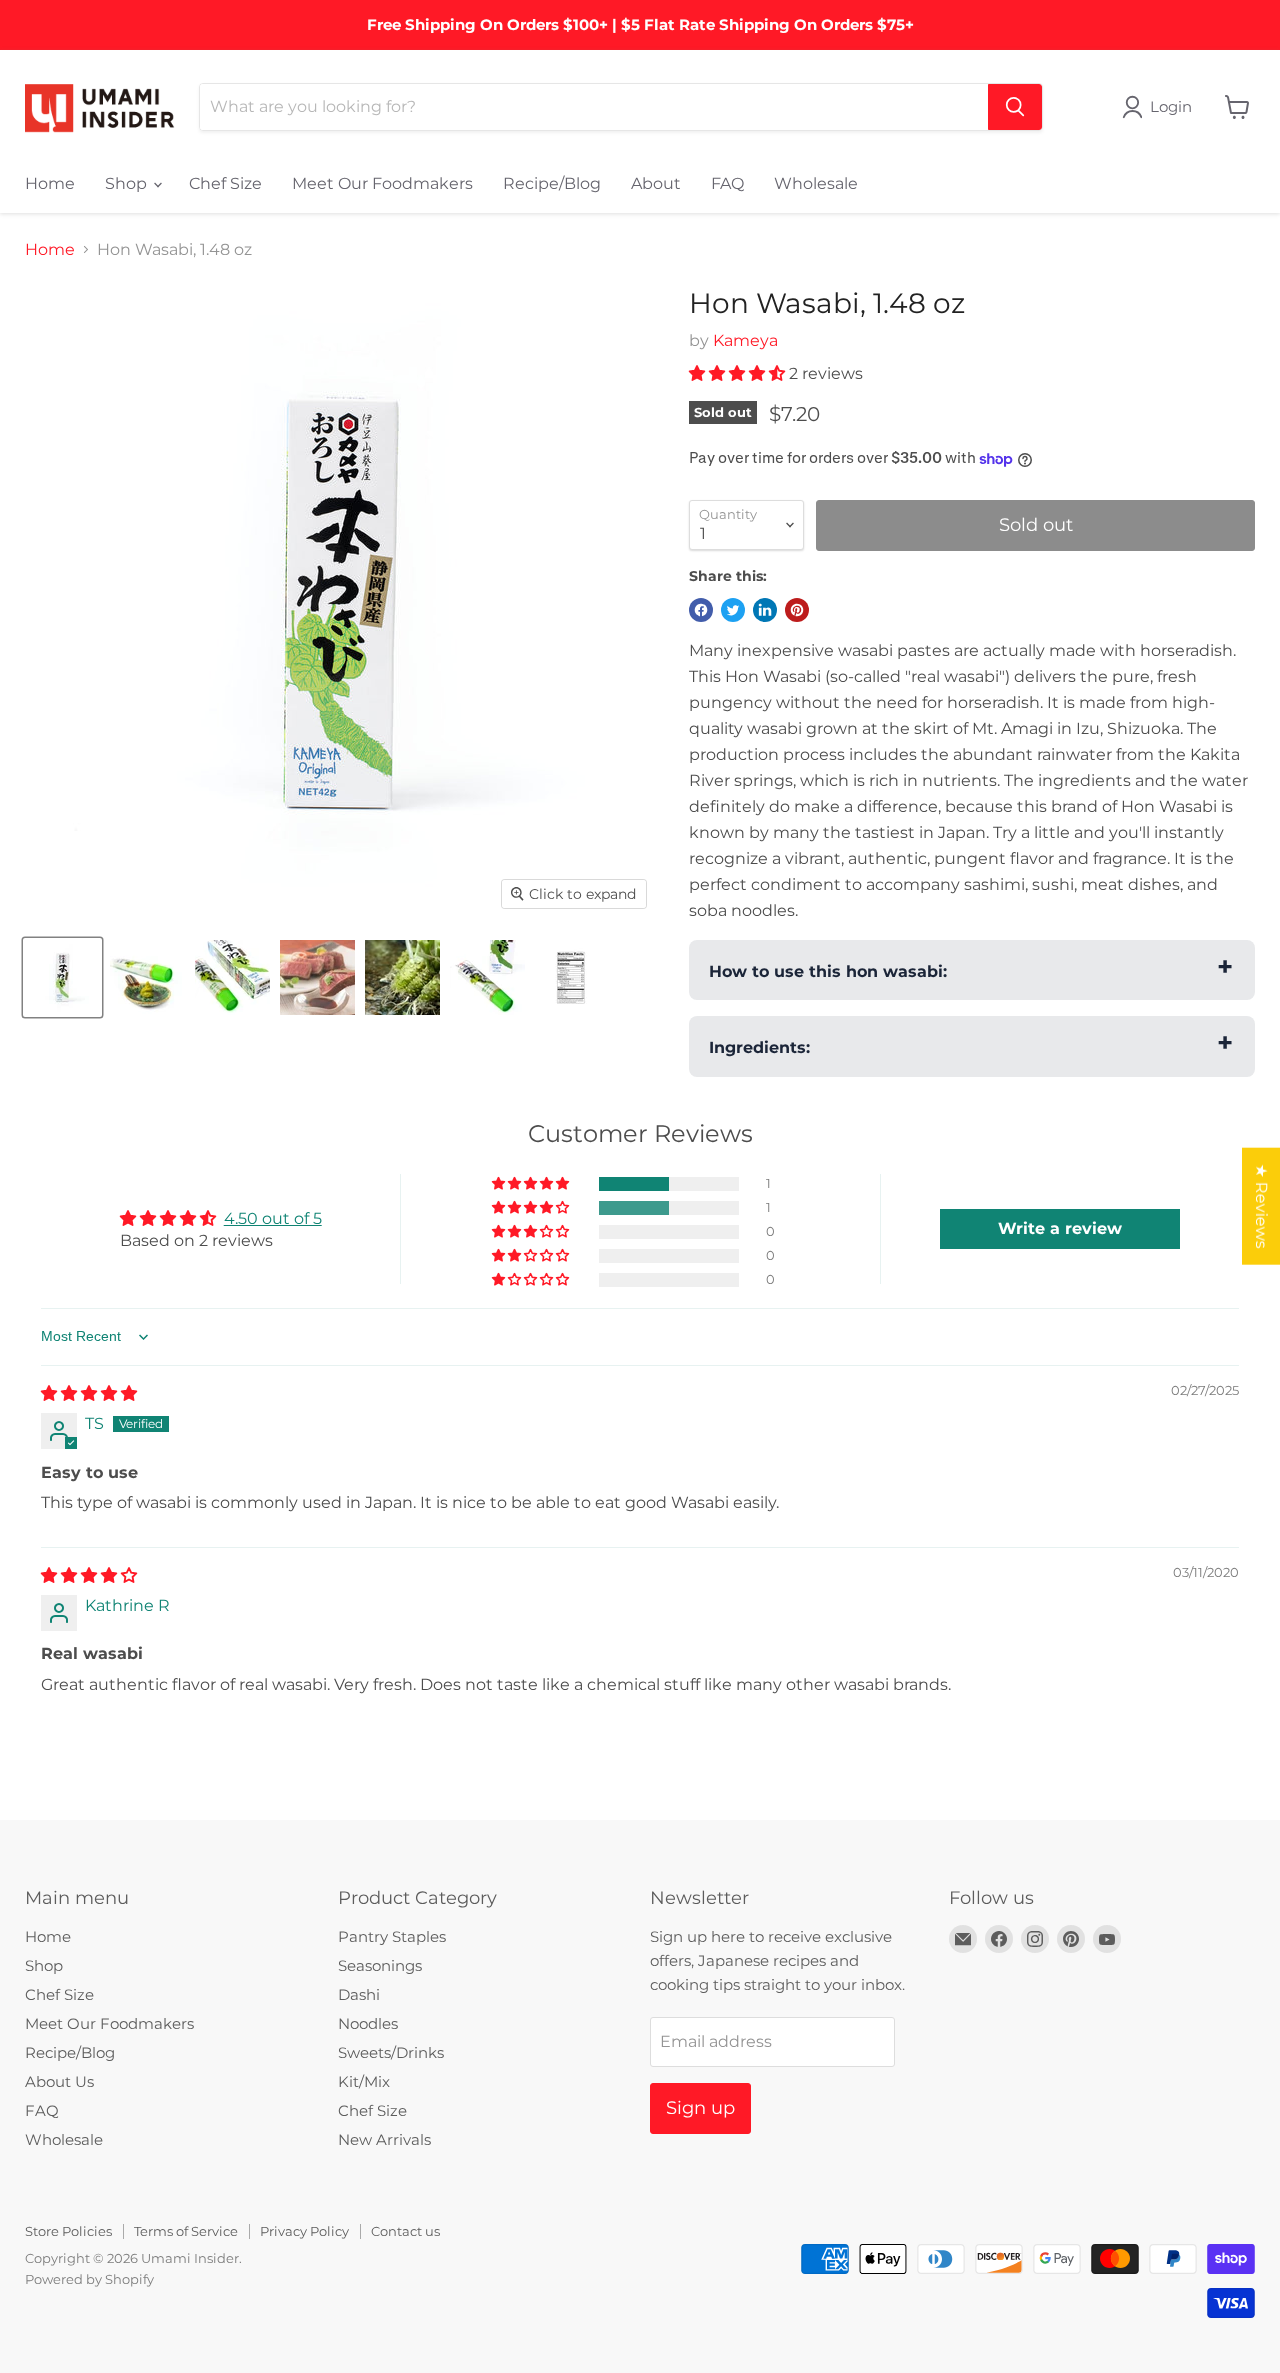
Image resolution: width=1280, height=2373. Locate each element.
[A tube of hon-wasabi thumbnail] (487, 977)
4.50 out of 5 (273, 1218)
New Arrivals (384, 2139)
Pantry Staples (392, 1936)
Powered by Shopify (89, 2279)
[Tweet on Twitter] (733, 610)
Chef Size (225, 183)
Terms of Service (186, 2231)
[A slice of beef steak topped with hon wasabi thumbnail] (317, 977)
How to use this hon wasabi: (828, 971)
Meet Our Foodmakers (382, 183)
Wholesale (816, 183)
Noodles (368, 2023)
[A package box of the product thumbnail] (62, 977)
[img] (89, 1393)
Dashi (359, 1994)
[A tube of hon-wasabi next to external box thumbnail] (232, 977)
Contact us (405, 2231)
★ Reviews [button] (1261, 1205)
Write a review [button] (1060, 1228)
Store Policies (68, 2231)
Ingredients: (759, 1047)
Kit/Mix (364, 2081)
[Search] (1015, 107)
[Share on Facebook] (701, 610)
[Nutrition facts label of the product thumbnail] (572, 977)
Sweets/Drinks (391, 2052)
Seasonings (380, 1965)
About (656, 183)
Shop (128, 183)
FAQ (727, 183)
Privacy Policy (304, 2231)
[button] (739, 373)
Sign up (700, 2108)
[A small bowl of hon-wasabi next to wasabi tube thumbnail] (147, 977)
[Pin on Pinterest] (797, 610)
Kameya (745, 340)
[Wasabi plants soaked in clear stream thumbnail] (402, 977)
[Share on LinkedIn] (765, 610)
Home (50, 183)
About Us (59, 2081)
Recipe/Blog (552, 183)
